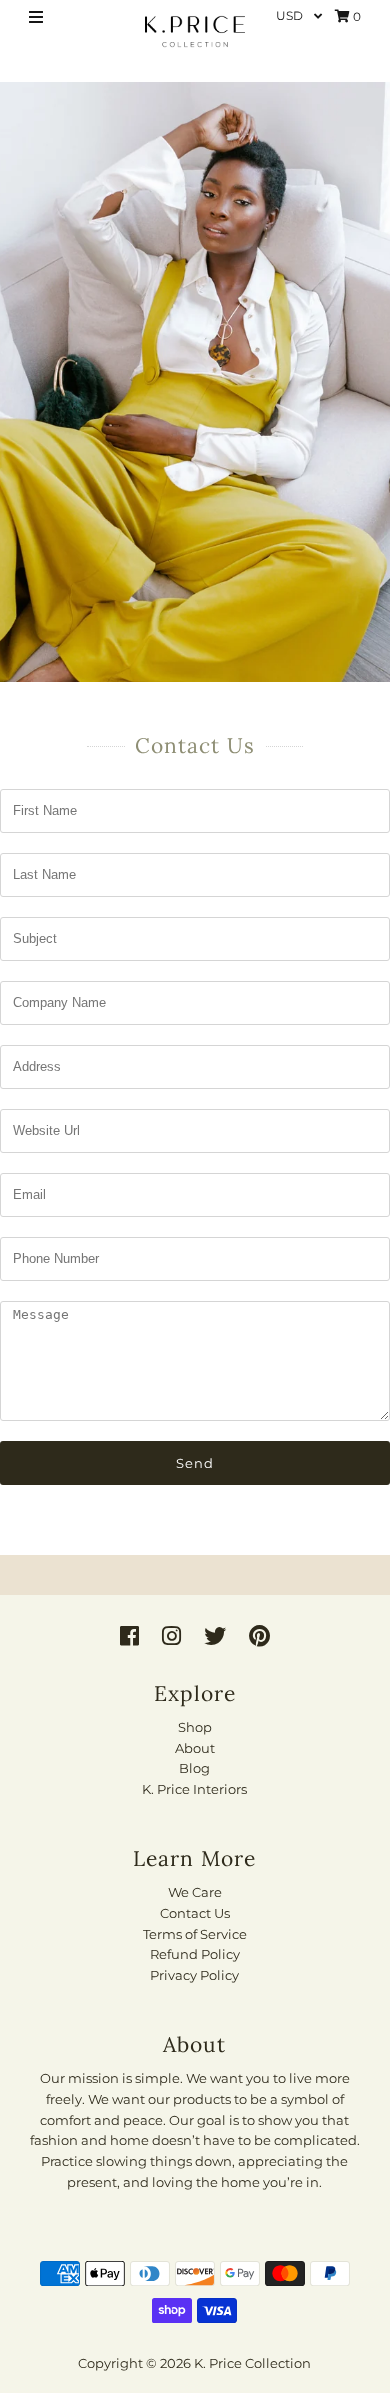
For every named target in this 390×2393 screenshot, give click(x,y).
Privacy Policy (194, 1975)
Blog (194, 1768)
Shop (195, 1727)
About (195, 1748)
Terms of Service (195, 1934)
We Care (195, 1892)
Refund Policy (195, 1954)
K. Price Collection (252, 2363)
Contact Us (195, 1913)
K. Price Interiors (194, 1789)
